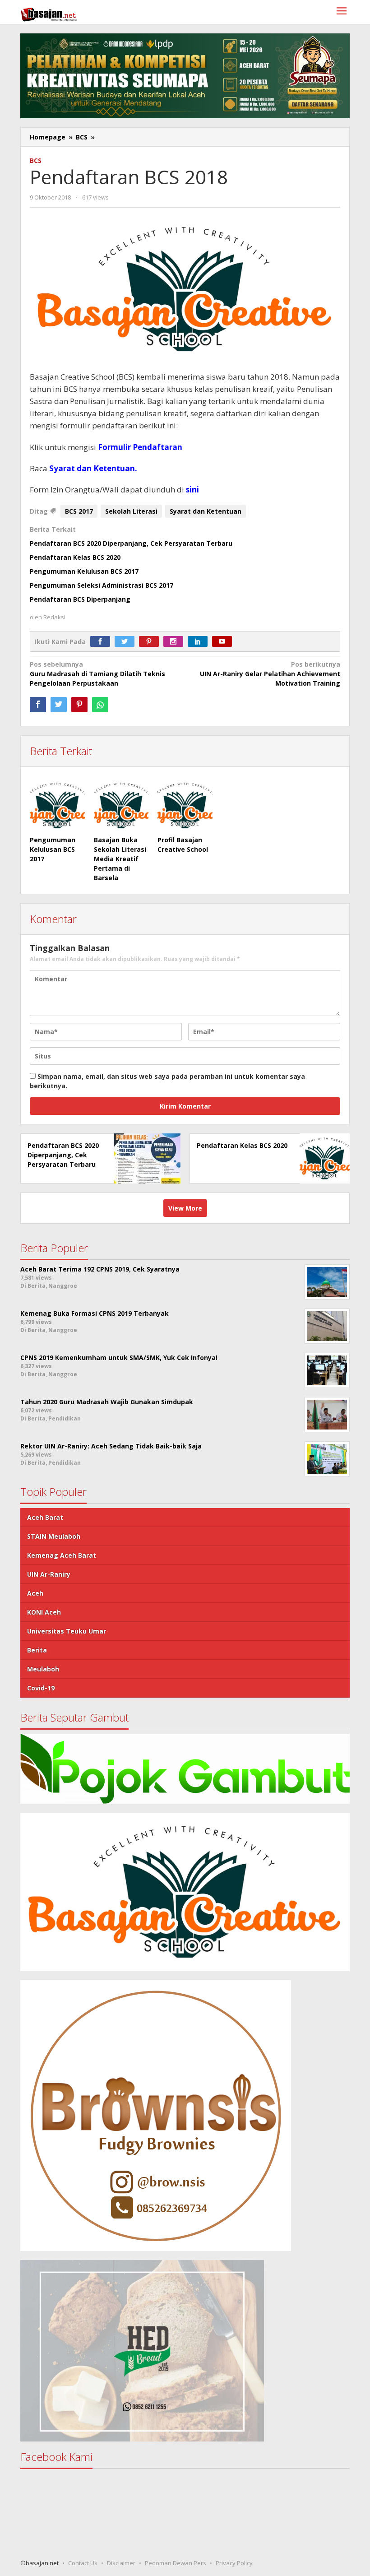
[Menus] (342, 12)
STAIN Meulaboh (54, 1536)
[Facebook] (102, 642)
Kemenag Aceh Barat (62, 1555)
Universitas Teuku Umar (67, 1631)
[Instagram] (176, 642)
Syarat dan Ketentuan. (93, 468)
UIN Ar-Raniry (49, 1574)
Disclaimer (121, 2563)
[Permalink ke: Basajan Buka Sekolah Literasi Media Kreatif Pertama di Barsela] (121, 806)
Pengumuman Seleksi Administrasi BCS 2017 (102, 585)
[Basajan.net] (49, 13)
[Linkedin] (200, 642)
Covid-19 (41, 1688)
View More (185, 1208)
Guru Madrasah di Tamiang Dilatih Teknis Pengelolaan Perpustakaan (97, 674)
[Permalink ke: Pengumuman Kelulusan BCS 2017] (57, 806)
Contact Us (83, 2563)
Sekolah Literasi (131, 511)
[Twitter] (127, 642)
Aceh (35, 1593)
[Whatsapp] (100, 705)
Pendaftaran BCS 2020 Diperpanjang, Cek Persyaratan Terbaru (131, 543)
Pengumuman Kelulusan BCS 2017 (84, 571)
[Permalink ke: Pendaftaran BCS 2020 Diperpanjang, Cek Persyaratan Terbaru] (145, 1158)
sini (192, 490)
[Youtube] (224, 642)
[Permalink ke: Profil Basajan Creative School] (185, 806)
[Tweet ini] (59, 705)
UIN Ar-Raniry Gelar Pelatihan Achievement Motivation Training (270, 674)
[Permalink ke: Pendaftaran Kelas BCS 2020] (322, 1158)
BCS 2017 (79, 511)
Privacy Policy (234, 2563)
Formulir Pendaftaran (140, 447)
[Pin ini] (79, 705)
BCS (36, 160)
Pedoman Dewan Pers (176, 2563)
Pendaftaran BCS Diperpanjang (80, 599)
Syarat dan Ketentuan (206, 511)
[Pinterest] (151, 642)
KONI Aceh (44, 1612)
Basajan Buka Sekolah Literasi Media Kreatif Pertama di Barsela (120, 859)
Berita (37, 1650)
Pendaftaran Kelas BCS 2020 (75, 557)
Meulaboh (43, 1669)
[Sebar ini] (38, 705)
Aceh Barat (45, 1517)
